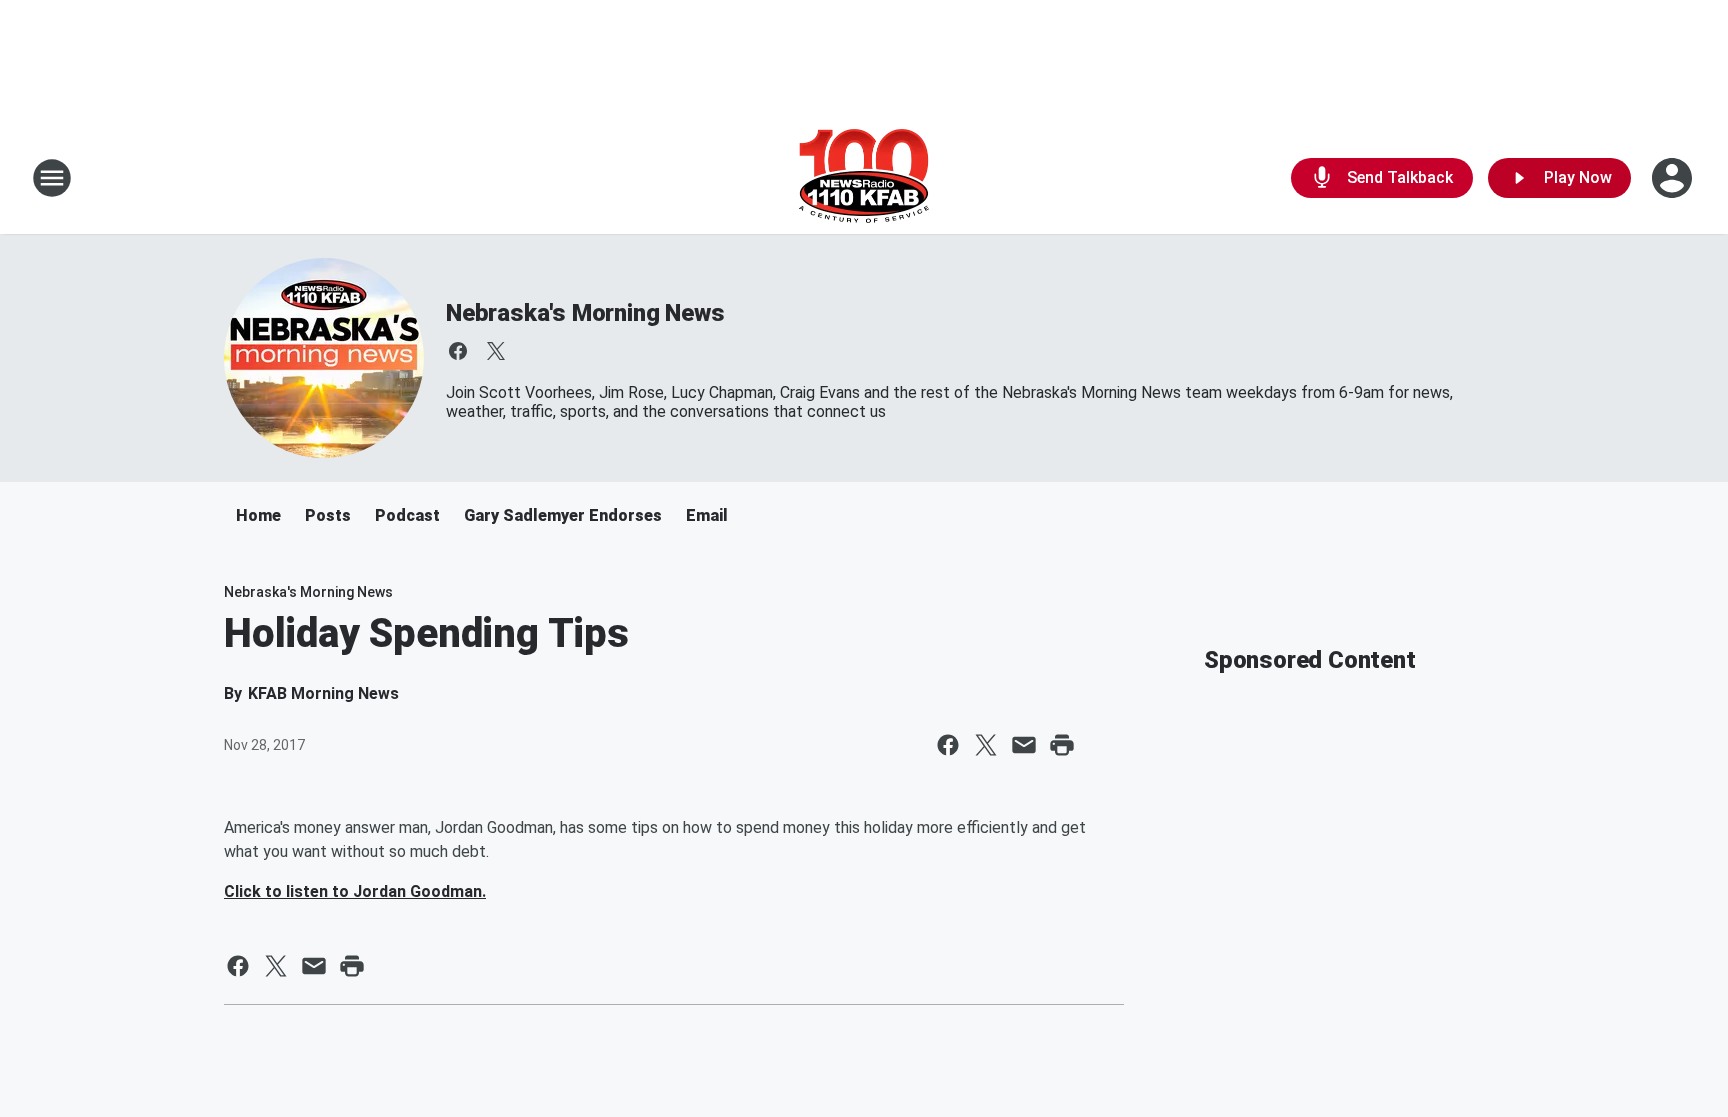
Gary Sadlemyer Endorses (563, 515)
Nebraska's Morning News (585, 313)
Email (707, 515)
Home (258, 515)
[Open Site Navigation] (52, 178)
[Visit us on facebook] (458, 351)
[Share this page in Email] (1024, 745)
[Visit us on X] (496, 351)
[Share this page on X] (986, 745)
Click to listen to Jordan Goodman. (355, 891)
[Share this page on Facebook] (948, 745)
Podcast (407, 515)
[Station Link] (864, 178)
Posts (328, 515)
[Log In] (1674, 178)
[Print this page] (1062, 745)
